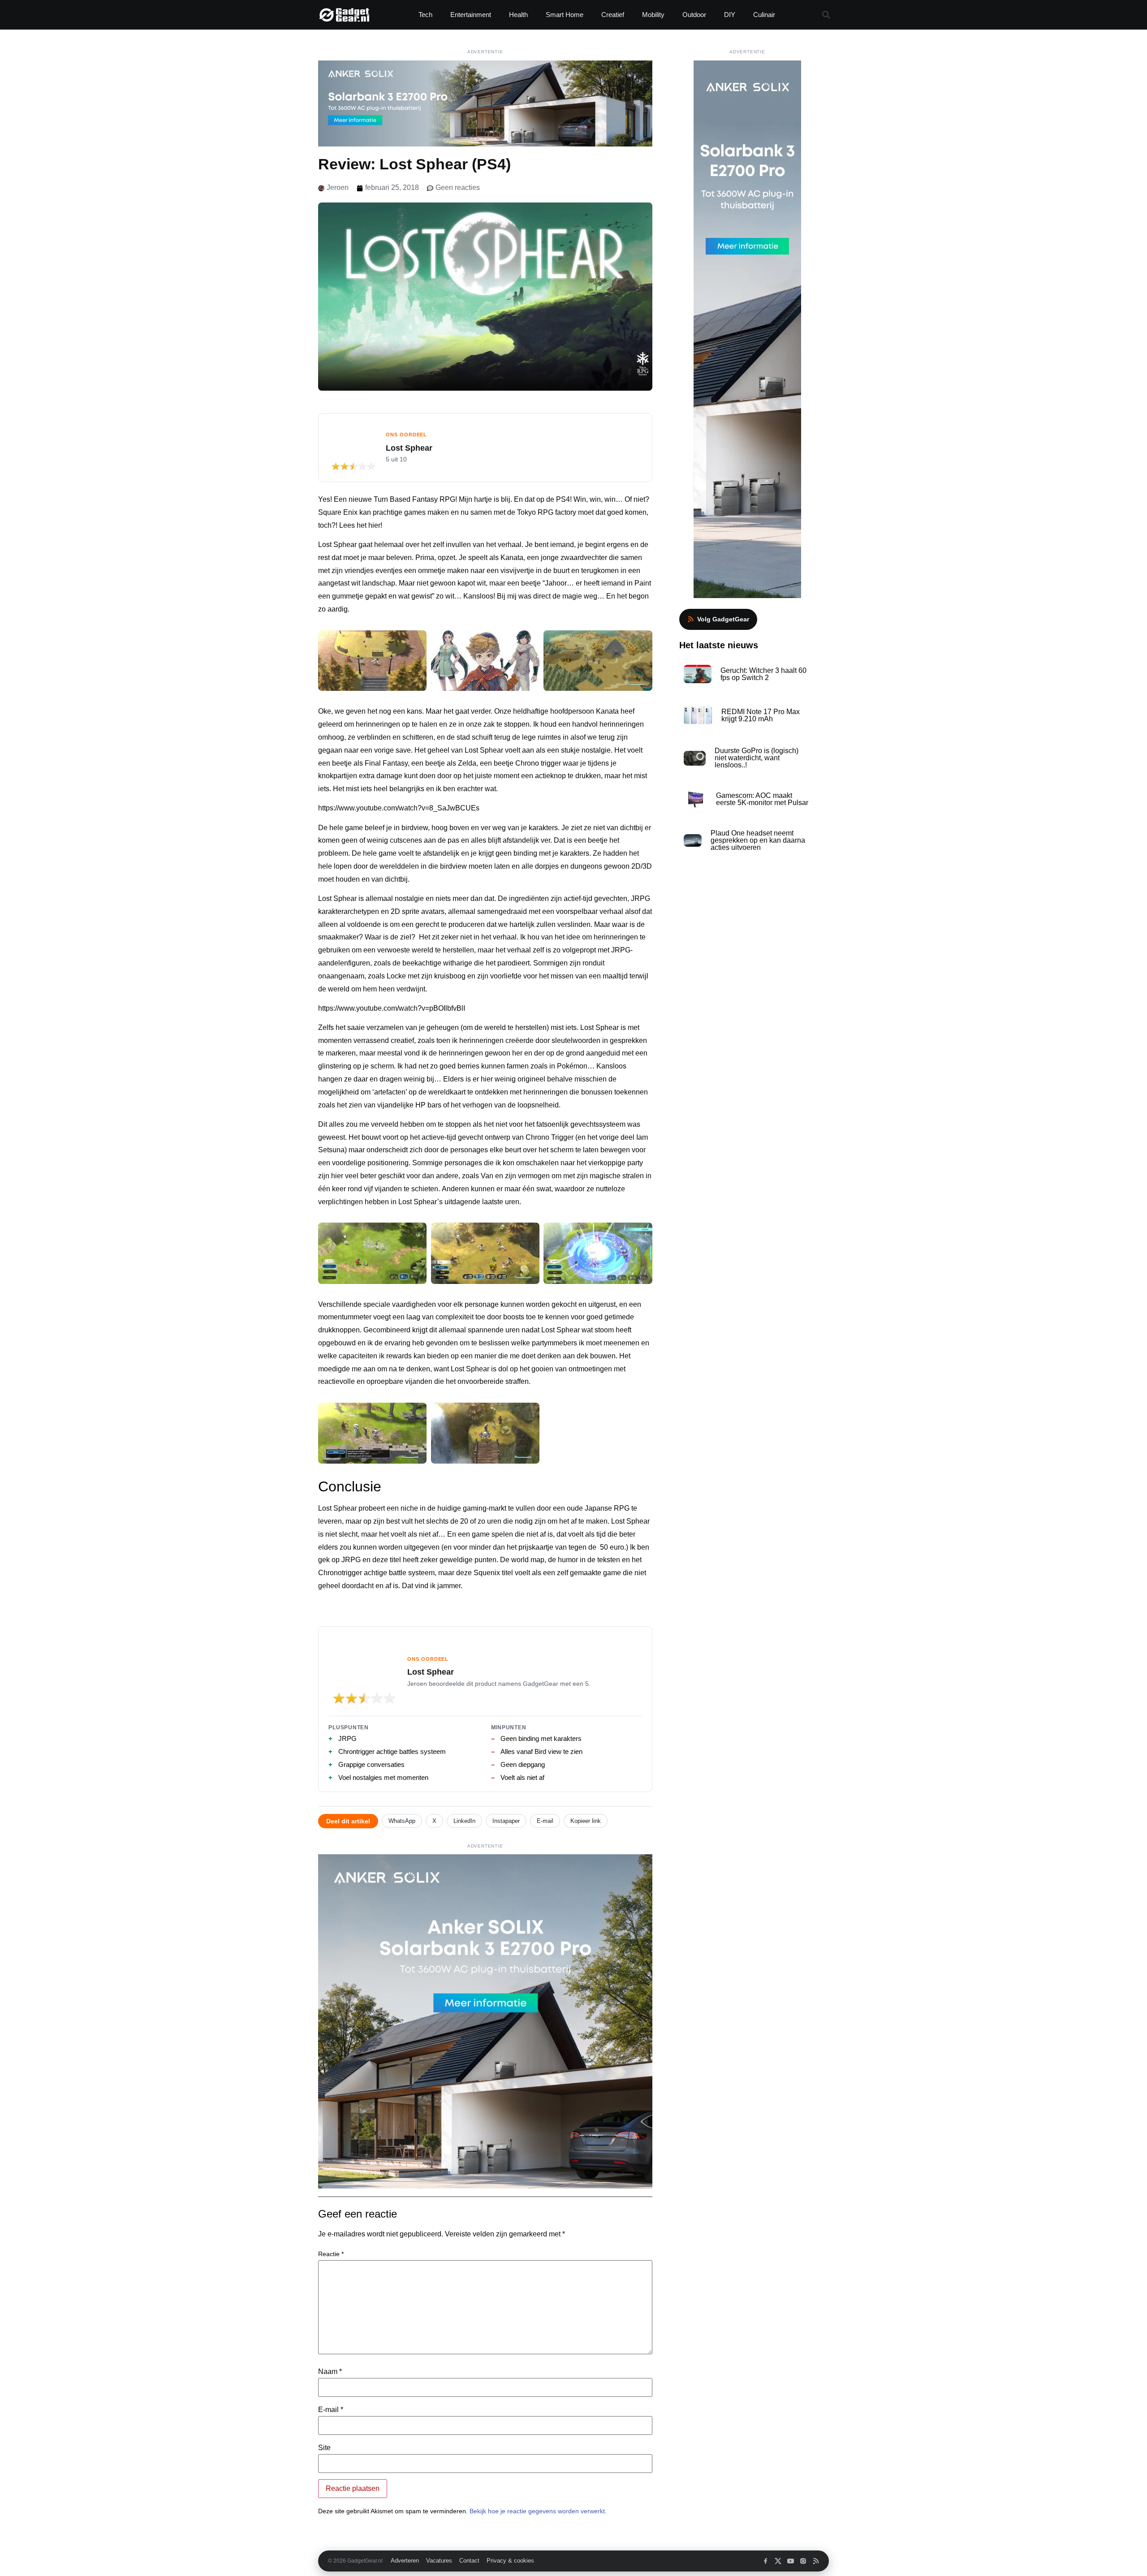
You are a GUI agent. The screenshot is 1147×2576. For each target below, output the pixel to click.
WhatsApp (402, 1821)
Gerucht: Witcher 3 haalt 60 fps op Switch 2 (763, 674)
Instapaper (506, 1821)
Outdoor (694, 15)
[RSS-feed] (816, 2561)
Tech (425, 15)
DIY (730, 15)
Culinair (764, 15)
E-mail (545, 1821)
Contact (469, 2561)
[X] (778, 2561)
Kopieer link (586, 1821)
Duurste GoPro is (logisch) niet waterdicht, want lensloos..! (757, 758)
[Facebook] (765, 2561)
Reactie (331, 2254)
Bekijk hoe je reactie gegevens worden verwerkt (537, 2511)
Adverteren (405, 2561)
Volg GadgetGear (723, 619)
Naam (330, 2372)
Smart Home (565, 15)
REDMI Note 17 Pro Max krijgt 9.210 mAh (761, 715)
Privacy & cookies (510, 2561)
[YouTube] (791, 2561)
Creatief (613, 15)
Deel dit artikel (348, 1821)
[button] (826, 15)
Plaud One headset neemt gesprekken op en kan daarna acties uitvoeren (758, 840)
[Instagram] (803, 2561)
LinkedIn (464, 1821)
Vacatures (439, 2561)
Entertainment (471, 15)
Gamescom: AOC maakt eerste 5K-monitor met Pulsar (762, 799)
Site (324, 2448)
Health (518, 15)
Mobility (653, 15)
